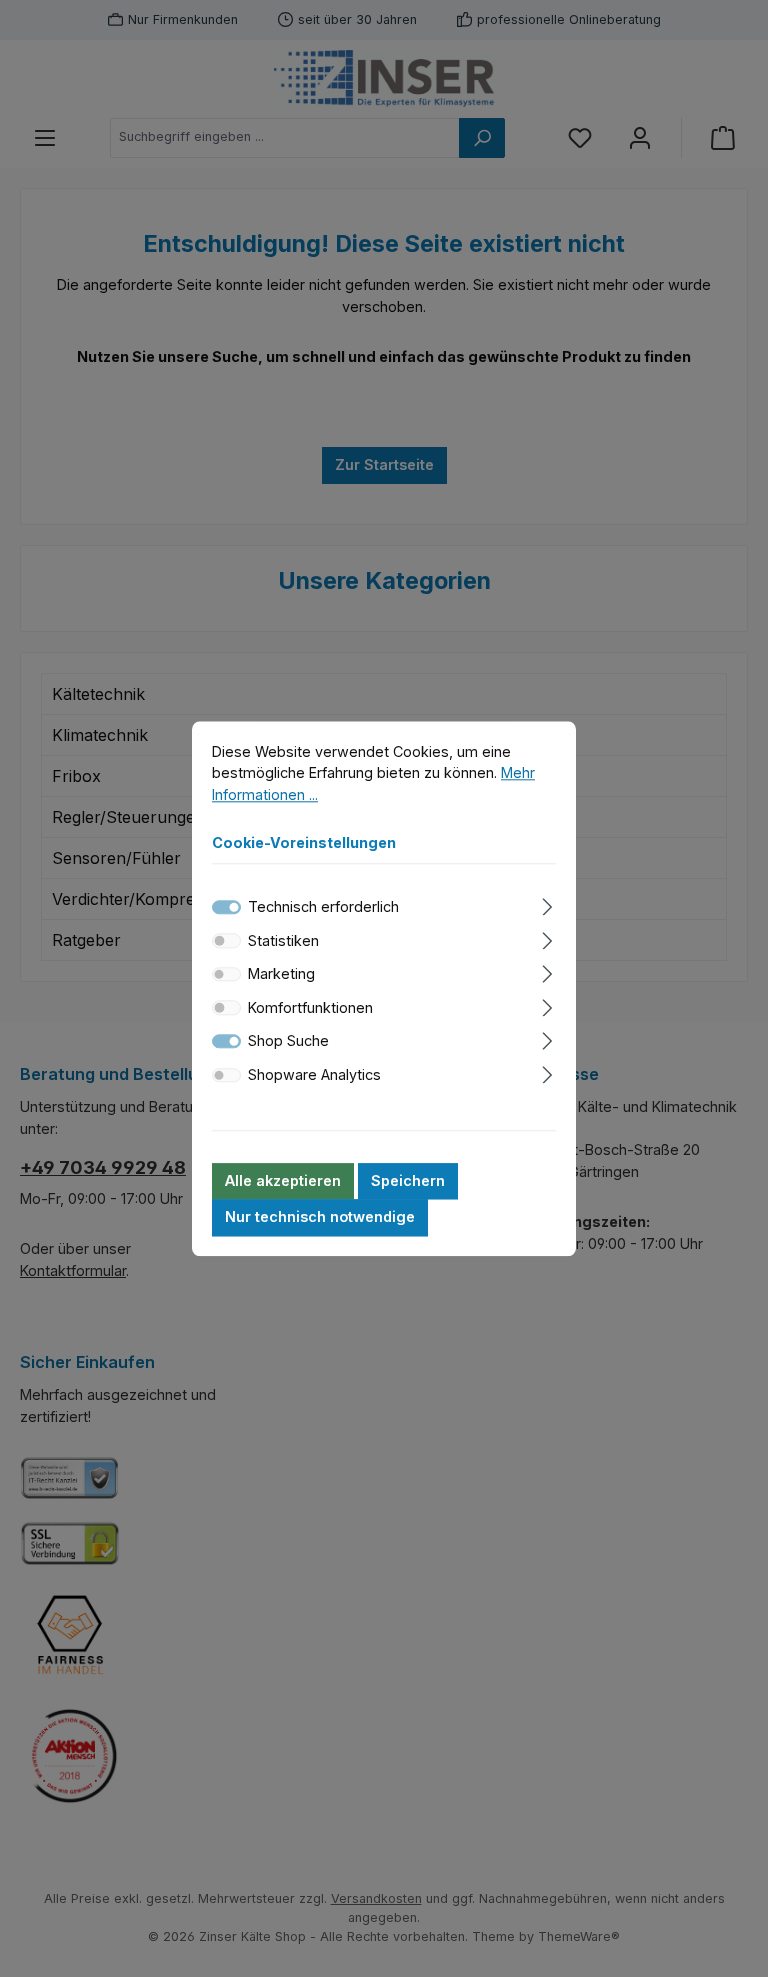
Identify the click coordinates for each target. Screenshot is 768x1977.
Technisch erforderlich (323, 906)
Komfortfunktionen (310, 1007)
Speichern (408, 1180)
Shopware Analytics (314, 1074)
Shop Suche (288, 1041)
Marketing (281, 974)
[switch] (226, 941)
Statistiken (283, 940)
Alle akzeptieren (283, 1180)
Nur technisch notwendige (320, 1217)
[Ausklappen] (547, 903)
